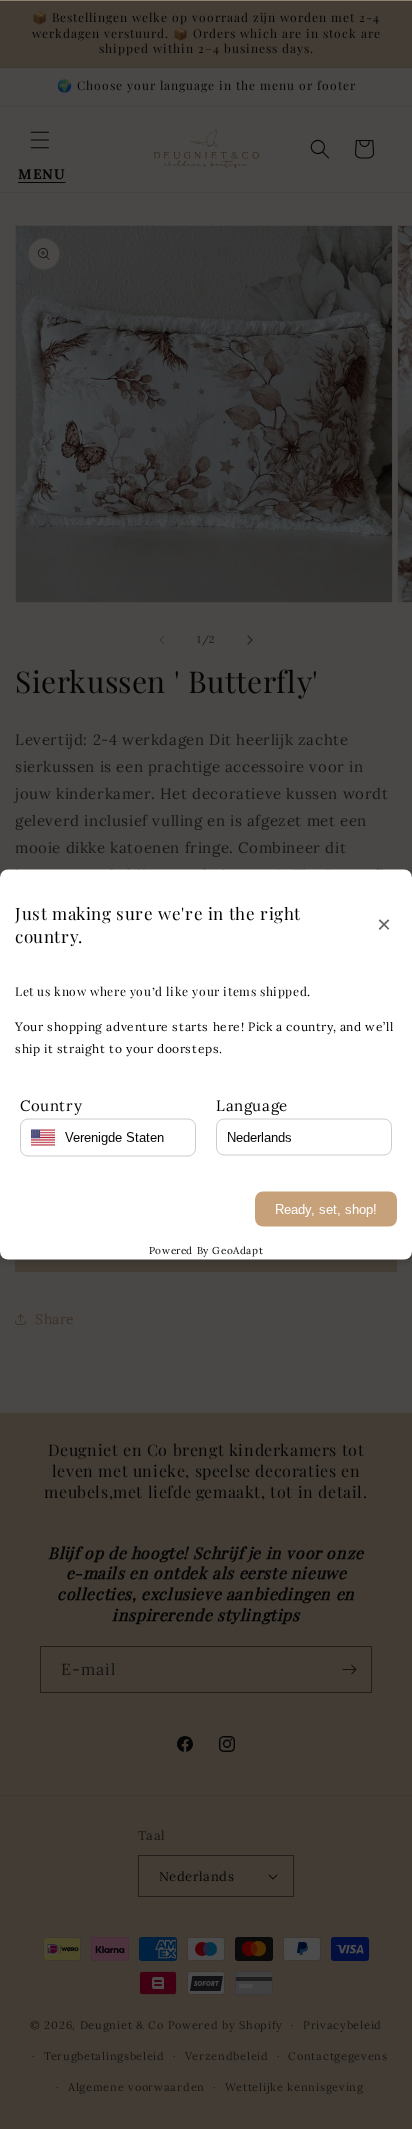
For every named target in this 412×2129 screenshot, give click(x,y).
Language (252, 1104)
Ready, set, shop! (326, 1208)
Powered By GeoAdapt (206, 1249)
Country (51, 1104)
